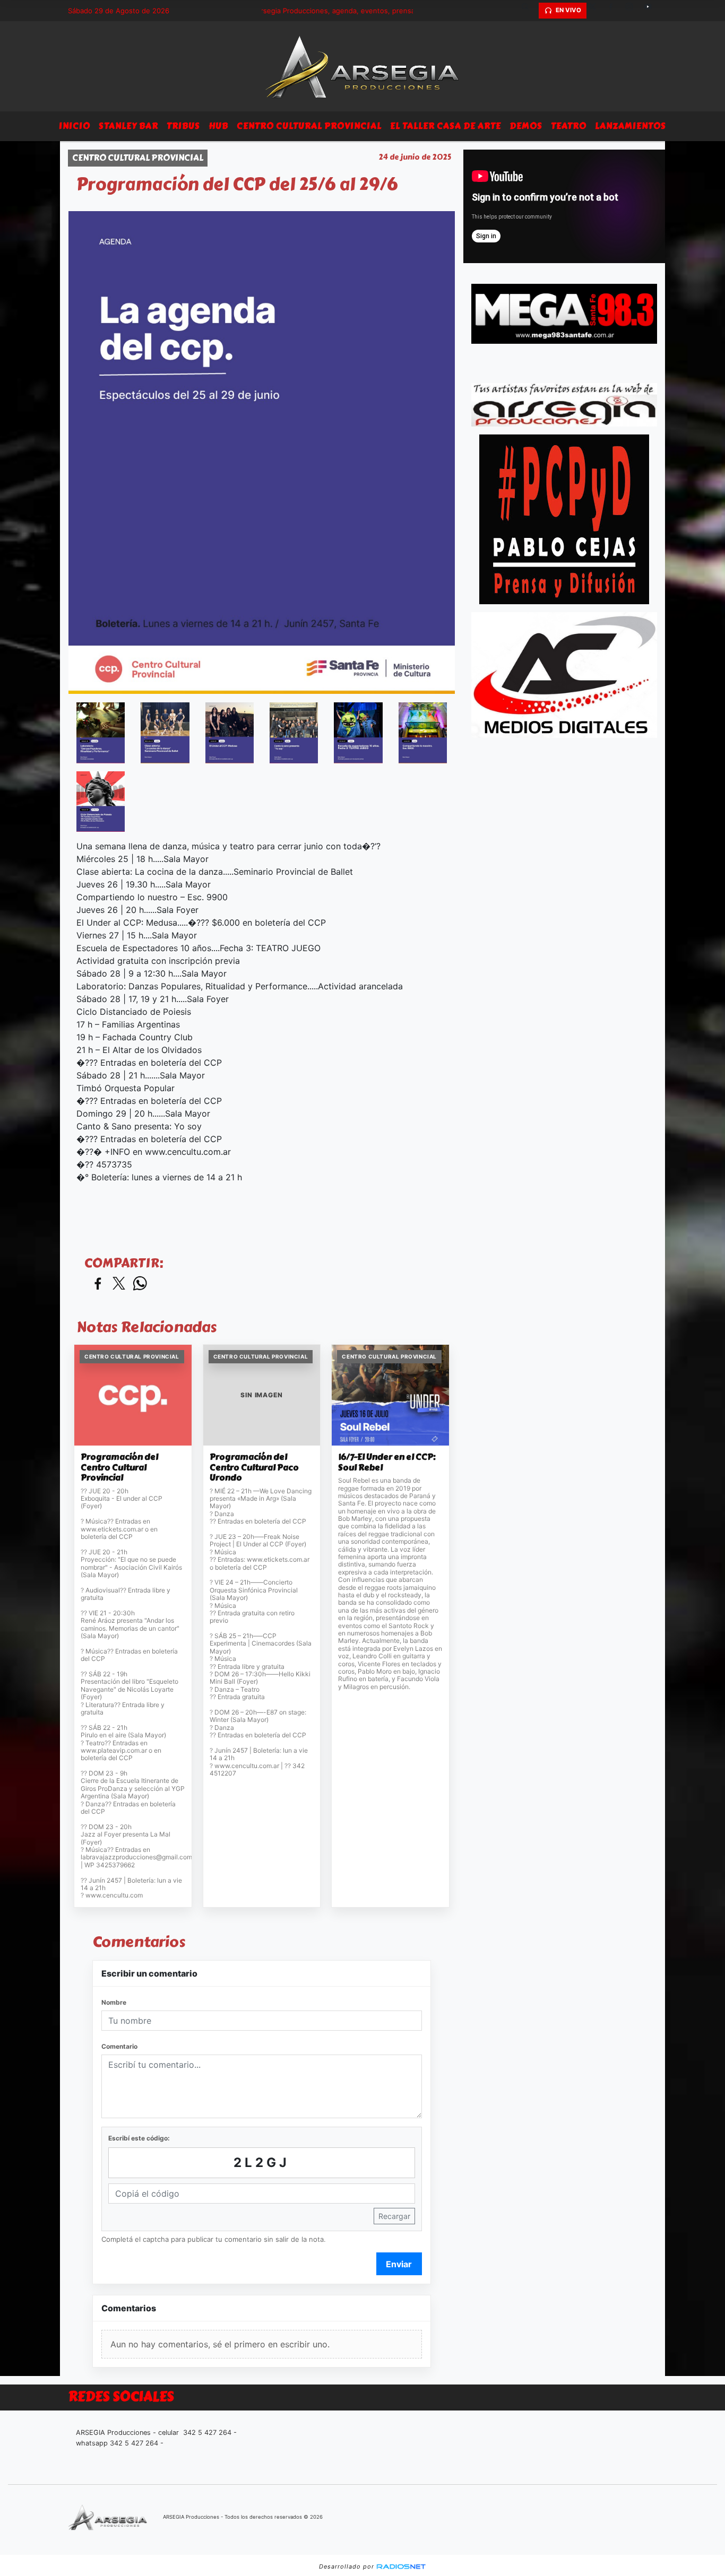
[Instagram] (633, 11)
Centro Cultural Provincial (309, 126)
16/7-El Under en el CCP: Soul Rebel (387, 1462)
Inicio (75, 126)
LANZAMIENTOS (631, 126)
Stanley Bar (128, 126)
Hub (218, 126)
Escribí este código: (139, 2138)
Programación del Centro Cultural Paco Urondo (254, 1468)
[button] (529, 11)
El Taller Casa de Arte (446, 126)
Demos (526, 126)
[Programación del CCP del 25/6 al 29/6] (101, 733)
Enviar (399, 2264)
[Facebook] (615, 11)
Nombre (114, 2002)
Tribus (183, 126)
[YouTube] (652, 11)
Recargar (394, 2216)
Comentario (119, 2046)
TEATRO (569, 126)
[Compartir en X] (119, 1284)
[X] (596, 11)
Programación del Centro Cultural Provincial (119, 1468)
